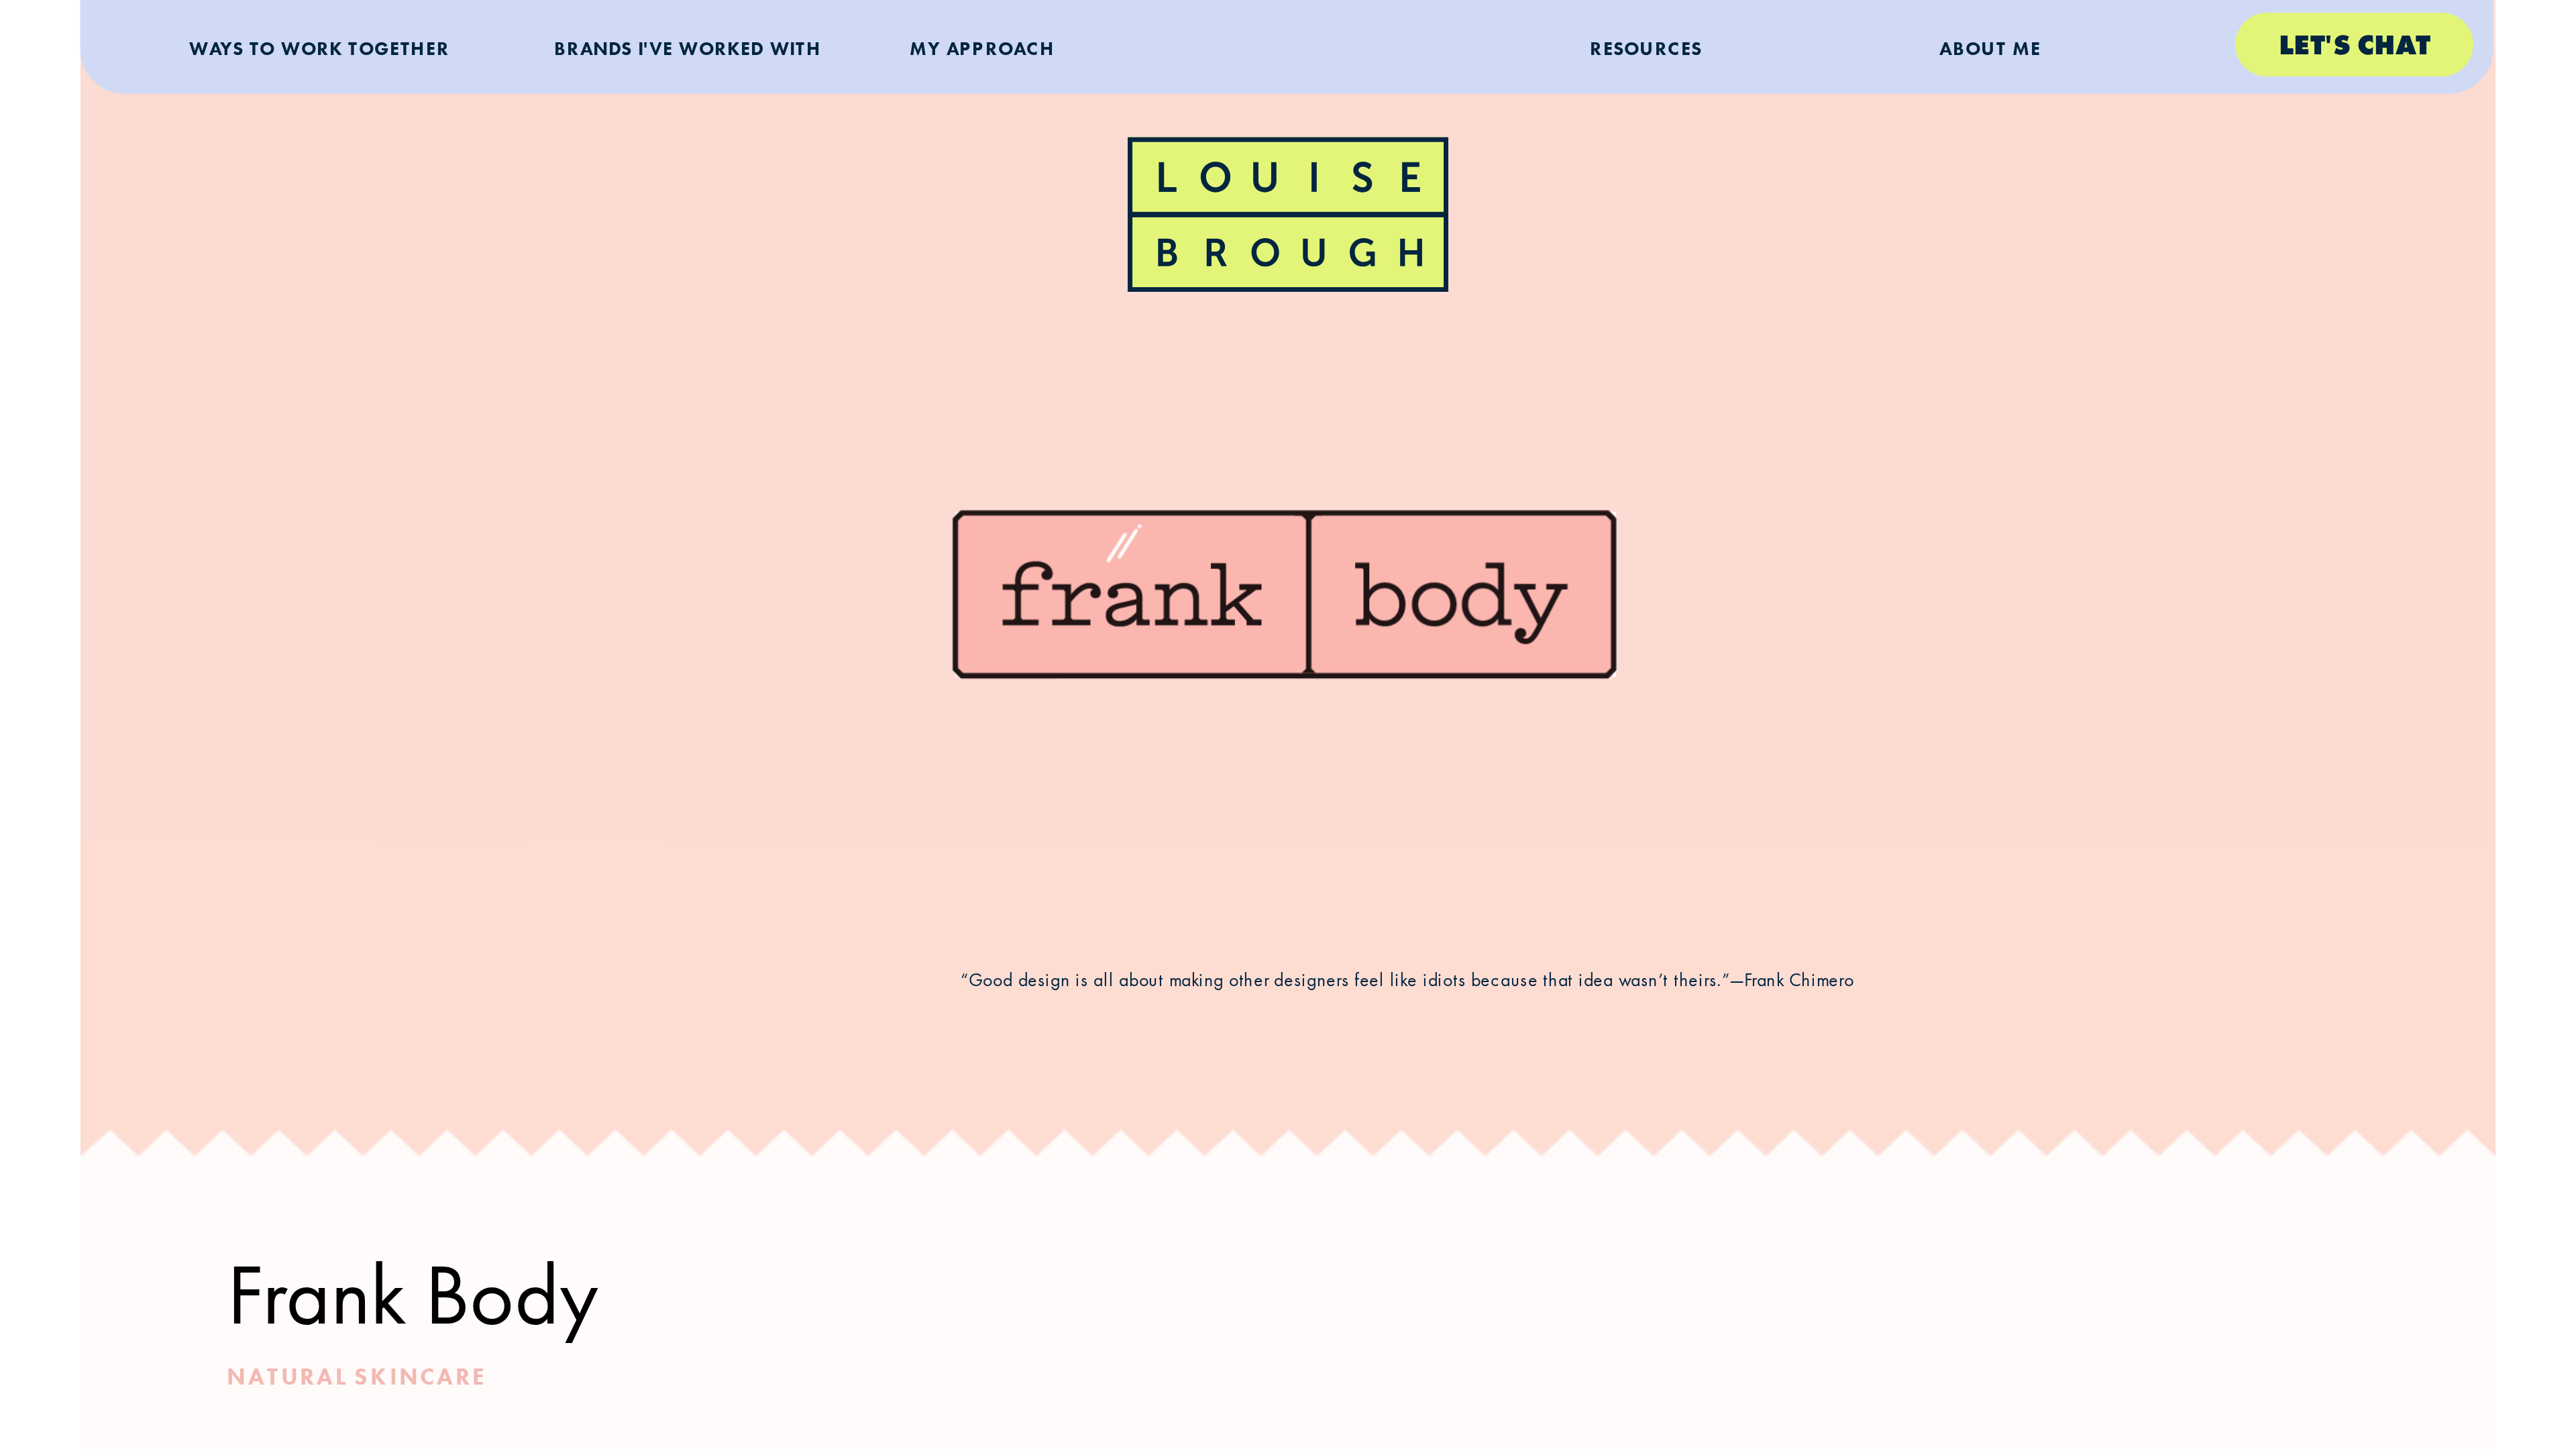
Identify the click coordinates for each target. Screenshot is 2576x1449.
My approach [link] (983, 47)
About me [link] (1990, 47)
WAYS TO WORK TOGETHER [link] (319, 47)
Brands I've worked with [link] (688, 47)
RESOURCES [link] (1646, 47)
